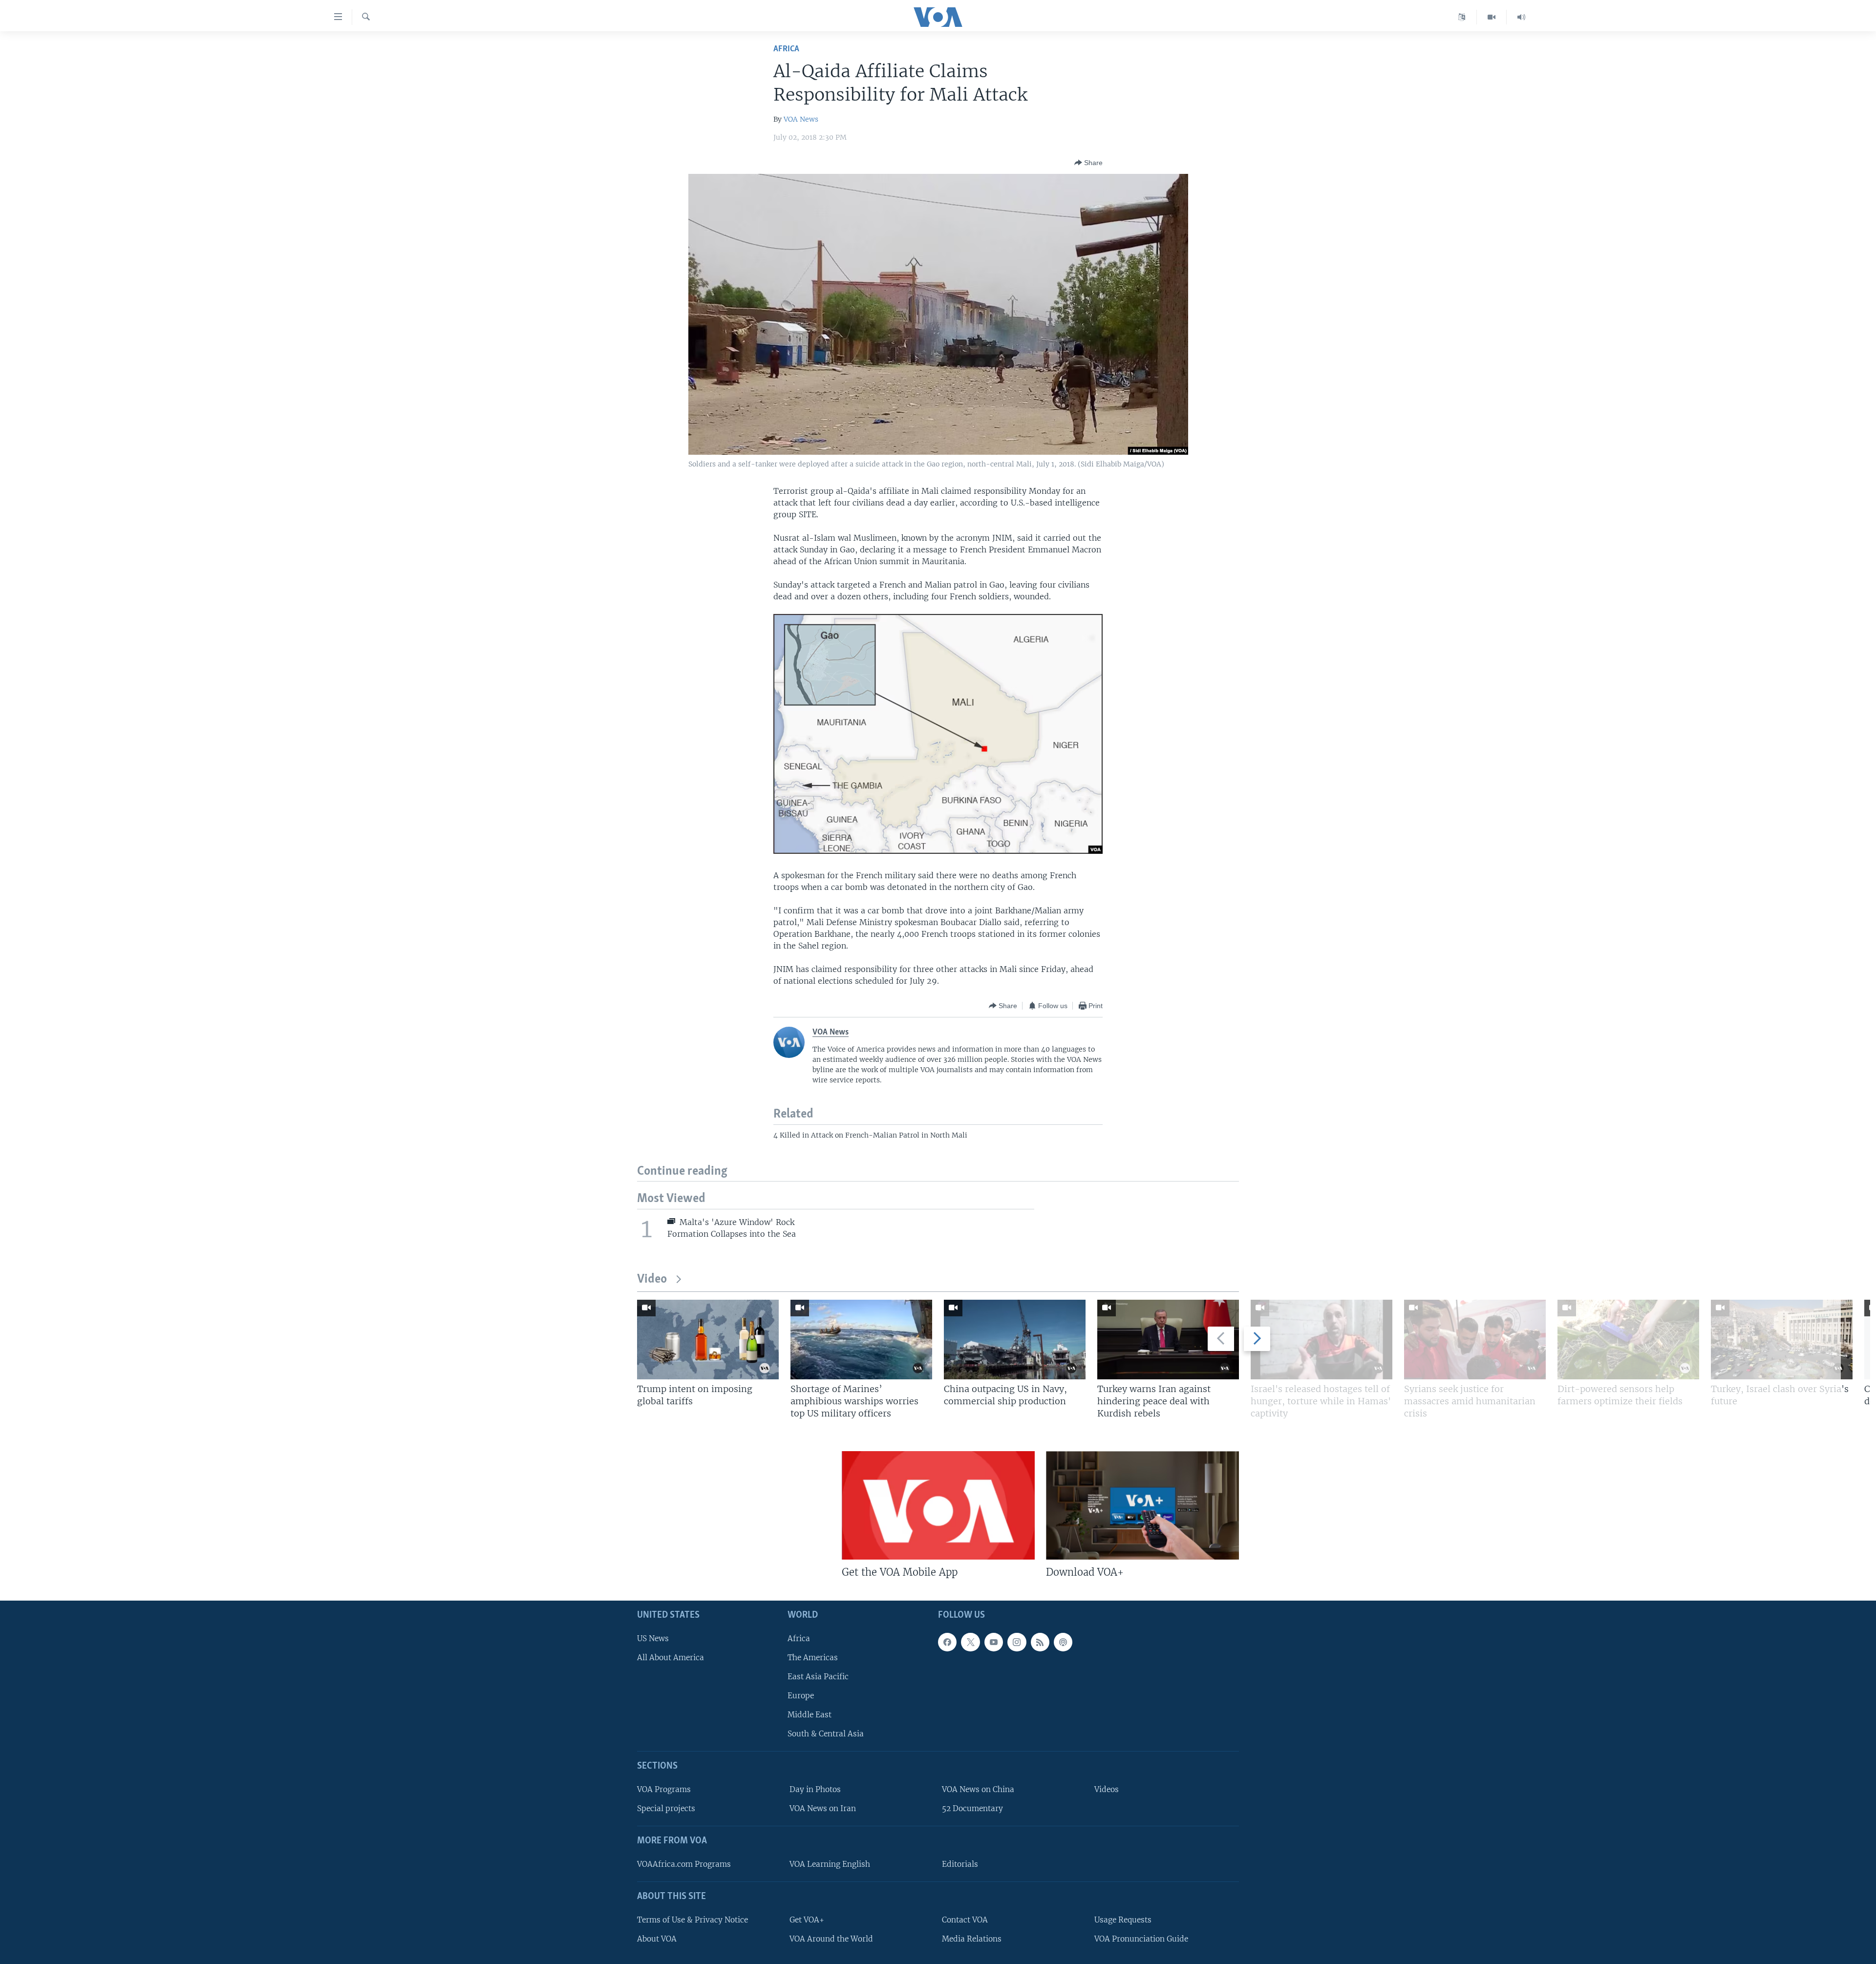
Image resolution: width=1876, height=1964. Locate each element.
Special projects (666, 1809)
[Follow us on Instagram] (1017, 1642)
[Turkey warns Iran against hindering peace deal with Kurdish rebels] (1168, 1340)
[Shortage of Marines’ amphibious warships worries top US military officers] (861, 1340)
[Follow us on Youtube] (994, 1642)
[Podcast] (1063, 1642)
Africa (786, 49)
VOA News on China (978, 1789)
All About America (671, 1658)
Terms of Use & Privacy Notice (693, 1920)
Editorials (960, 1864)
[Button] (1088, 163)
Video (652, 1279)
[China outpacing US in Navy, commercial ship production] (1015, 1340)
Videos (1107, 1789)
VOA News (801, 119)
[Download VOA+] (1142, 1505)
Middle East (810, 1715)
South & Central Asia (826, 1734)
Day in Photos (815, 1789)
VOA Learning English (830, 1864)
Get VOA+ (807, 1920)
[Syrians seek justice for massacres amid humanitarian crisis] (1475, 1340)
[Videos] (1492, 17)
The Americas (813, 1658)
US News (653, 1638)
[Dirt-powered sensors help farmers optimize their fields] (1628, 1340)
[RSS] (1040, 1642)
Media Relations (972, 1939)
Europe (801, 1696)
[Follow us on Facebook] (947, 1642)
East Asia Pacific (818, 1677)
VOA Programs (664, 1789)
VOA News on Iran (823, 1809)
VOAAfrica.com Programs (684, 1864)
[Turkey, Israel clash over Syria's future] (1782, 1340)
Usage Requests (1123, 1920)
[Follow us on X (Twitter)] (970, 1642)
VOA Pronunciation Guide (1141, 1939)
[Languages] (1462, 17)
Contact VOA (965, 1920)
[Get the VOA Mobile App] (938, 1505)
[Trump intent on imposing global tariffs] (708, 1340)
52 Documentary (972, 1809)
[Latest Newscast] (1521, 17)
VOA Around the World (831, 1939)
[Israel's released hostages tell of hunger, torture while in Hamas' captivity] (1322, 1340)
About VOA (657, 1939)
